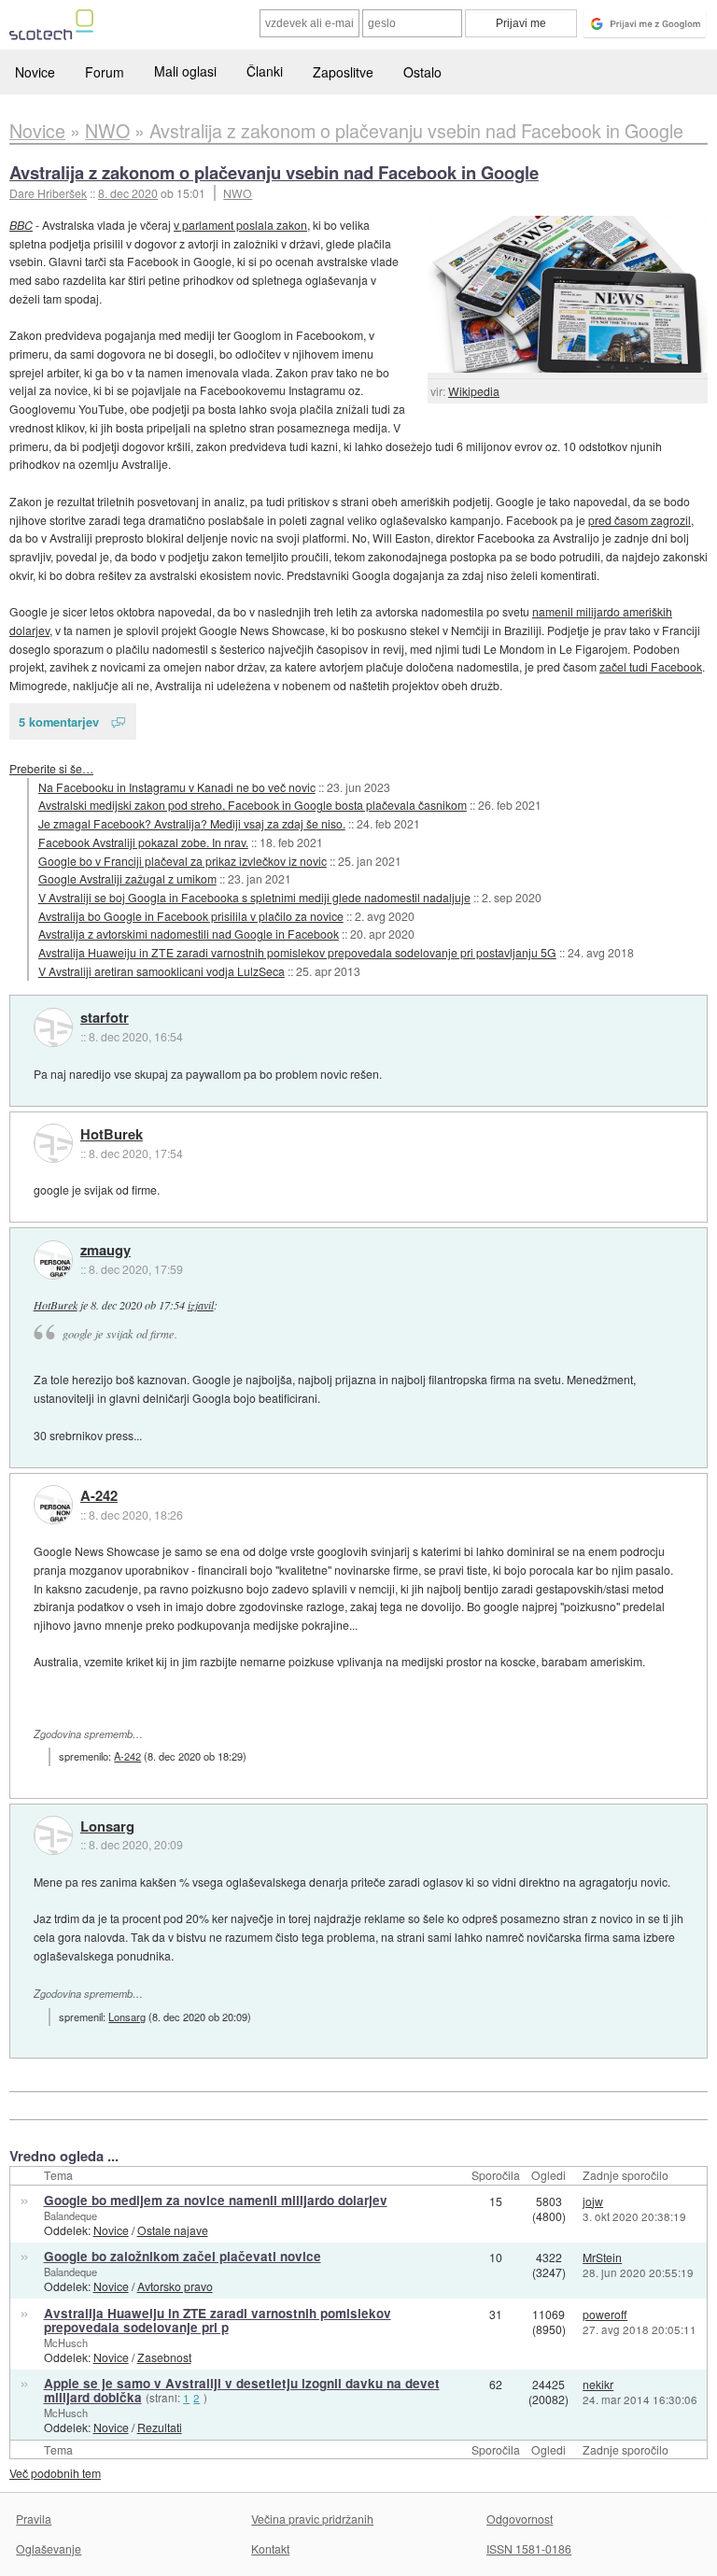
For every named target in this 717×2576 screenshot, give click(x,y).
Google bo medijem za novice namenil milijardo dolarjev (216, 2200)
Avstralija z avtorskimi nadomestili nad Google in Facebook (189, 934)
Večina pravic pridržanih (312, 2519)
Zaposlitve (343, 72)
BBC (21, 225)
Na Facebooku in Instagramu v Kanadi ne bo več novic (177, 787)
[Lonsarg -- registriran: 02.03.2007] (53, 1835)
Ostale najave (173, 2230)
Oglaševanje (49, 2548)
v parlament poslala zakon (240, 225)
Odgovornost (520, 2519)
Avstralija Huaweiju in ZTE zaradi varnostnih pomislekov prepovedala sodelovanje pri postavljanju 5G (297, 952)
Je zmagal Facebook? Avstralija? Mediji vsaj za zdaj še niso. (192, 823)
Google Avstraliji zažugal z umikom (127, 878)
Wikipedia (474, 391)
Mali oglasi (185, 71)
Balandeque (70, 2215)
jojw (593, 2201)
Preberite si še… (51, 768)
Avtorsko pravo (175, 2286)
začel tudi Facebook (651, 666)
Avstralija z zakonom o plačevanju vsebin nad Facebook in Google (274, 172)
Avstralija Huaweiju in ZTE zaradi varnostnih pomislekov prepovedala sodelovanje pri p (218, 2320)
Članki (265, 71)
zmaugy (105, 1251)
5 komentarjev (59, 722)
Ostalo (422, 72)
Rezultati (160, 2427)
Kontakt (270, 2548)
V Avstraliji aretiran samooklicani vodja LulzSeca (162, 971)
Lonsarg (107, 1827)
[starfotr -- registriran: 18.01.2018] (53, 1027)
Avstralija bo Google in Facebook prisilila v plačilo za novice (191, 916)
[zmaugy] (53, 1260)
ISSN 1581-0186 (529, 2548)
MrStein (602, 2257)
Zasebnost (164, 2357)
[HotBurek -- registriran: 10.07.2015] (53, 1143)
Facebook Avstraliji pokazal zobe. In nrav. (143, 842)
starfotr (105, 1018)
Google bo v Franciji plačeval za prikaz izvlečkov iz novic (183, 861)
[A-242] (53, 1505)
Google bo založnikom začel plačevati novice (183, 2256)
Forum (105, 72)
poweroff (605, 2314)
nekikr (598, 2384)
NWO (238, 193)
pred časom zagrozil (640, 520)
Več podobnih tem (55, 2473)
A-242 (99, 1496)
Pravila (34, 2519)
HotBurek (112, 1135)
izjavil (201, 1305)
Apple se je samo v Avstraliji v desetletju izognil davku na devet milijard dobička (242, 2390)
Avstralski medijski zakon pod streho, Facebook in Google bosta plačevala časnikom (253, 805)
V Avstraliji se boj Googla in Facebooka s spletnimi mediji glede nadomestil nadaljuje (254, 897)
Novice (35, 72)
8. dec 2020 (128, 193)
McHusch (66, 2342)
